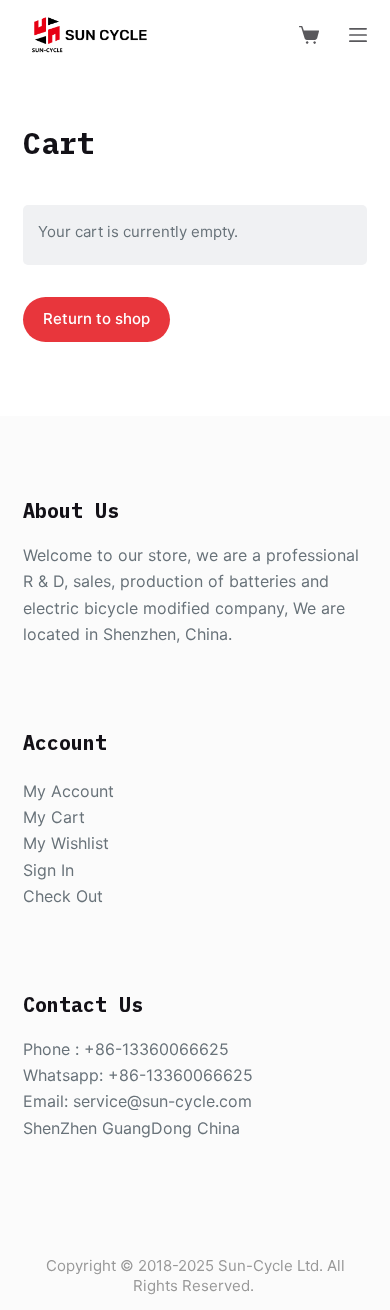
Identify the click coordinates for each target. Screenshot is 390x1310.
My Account (68, 791)
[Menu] (358, 35)
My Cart (54, 817)
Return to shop (96, 318)
